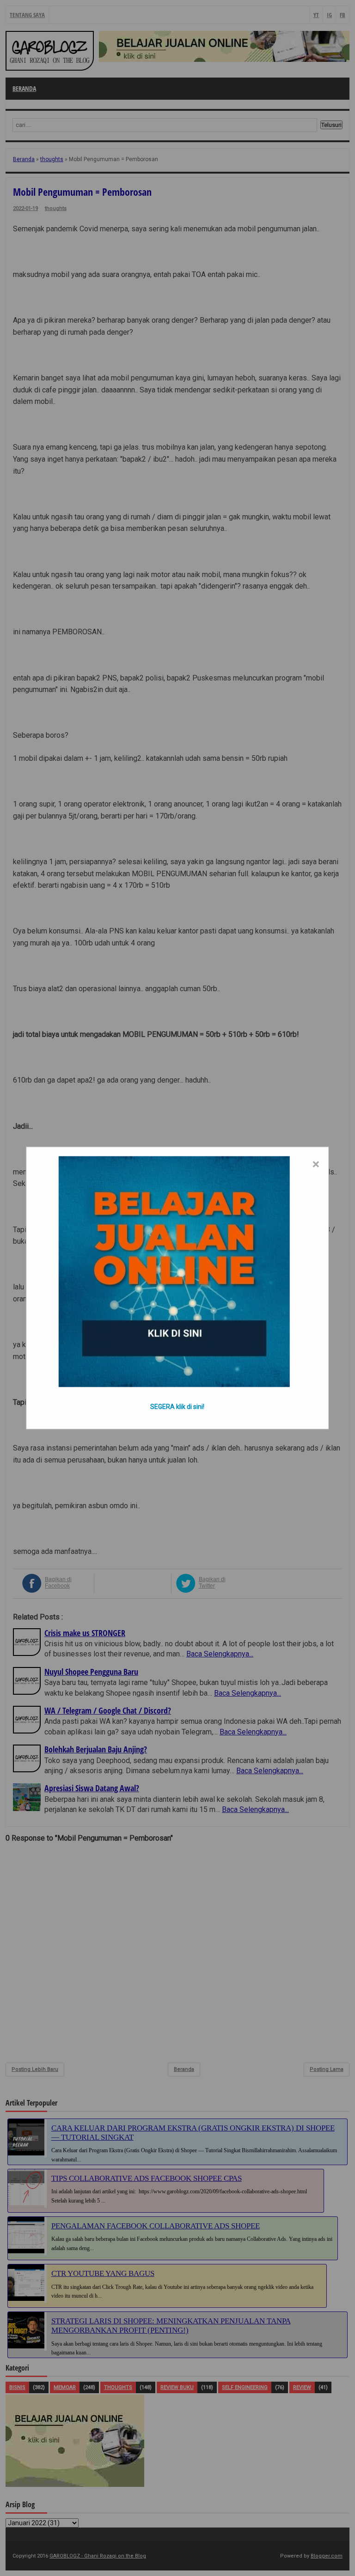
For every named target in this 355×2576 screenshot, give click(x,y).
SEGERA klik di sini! (177, 1407)
